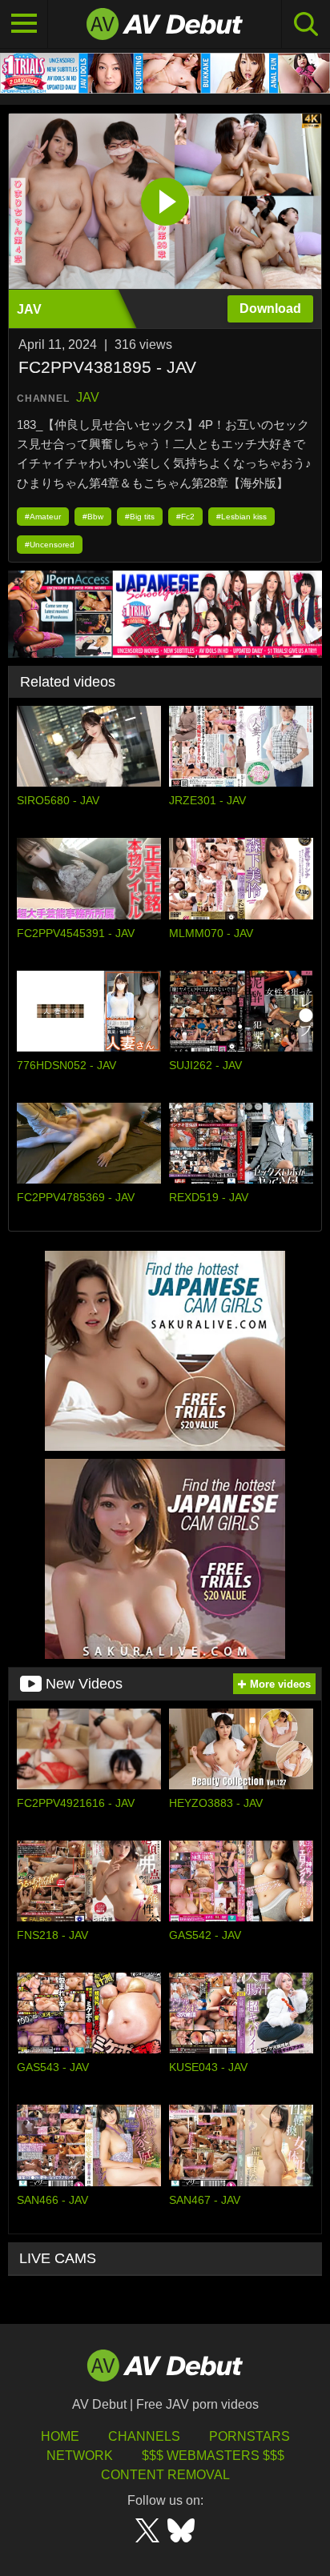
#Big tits (140, 517)
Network (80, 2456)
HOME (60, 2436)
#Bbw (93, 517)
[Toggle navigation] (24, 24)
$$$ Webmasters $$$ (213, 2456)
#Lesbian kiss (241, 517)
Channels (144, 2436)
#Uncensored (50, 545)
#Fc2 (185, 517)
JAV (88, 397)
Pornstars (250, 2436)
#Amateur (43, 517)
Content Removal (165, 2475)
